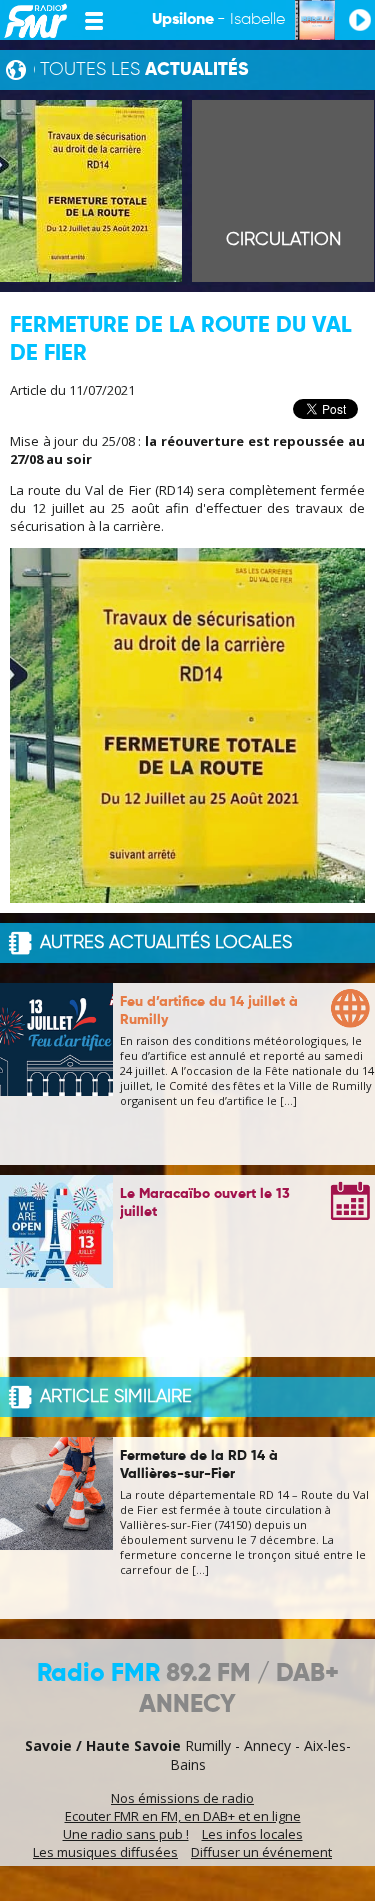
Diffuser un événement (261, 1852)
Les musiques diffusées (105, 1852)
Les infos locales (252, 1834)
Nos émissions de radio (182, 1798)
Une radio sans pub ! (126, 1834)
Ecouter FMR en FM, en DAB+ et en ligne (183, 1816)
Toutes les (144, 70)
